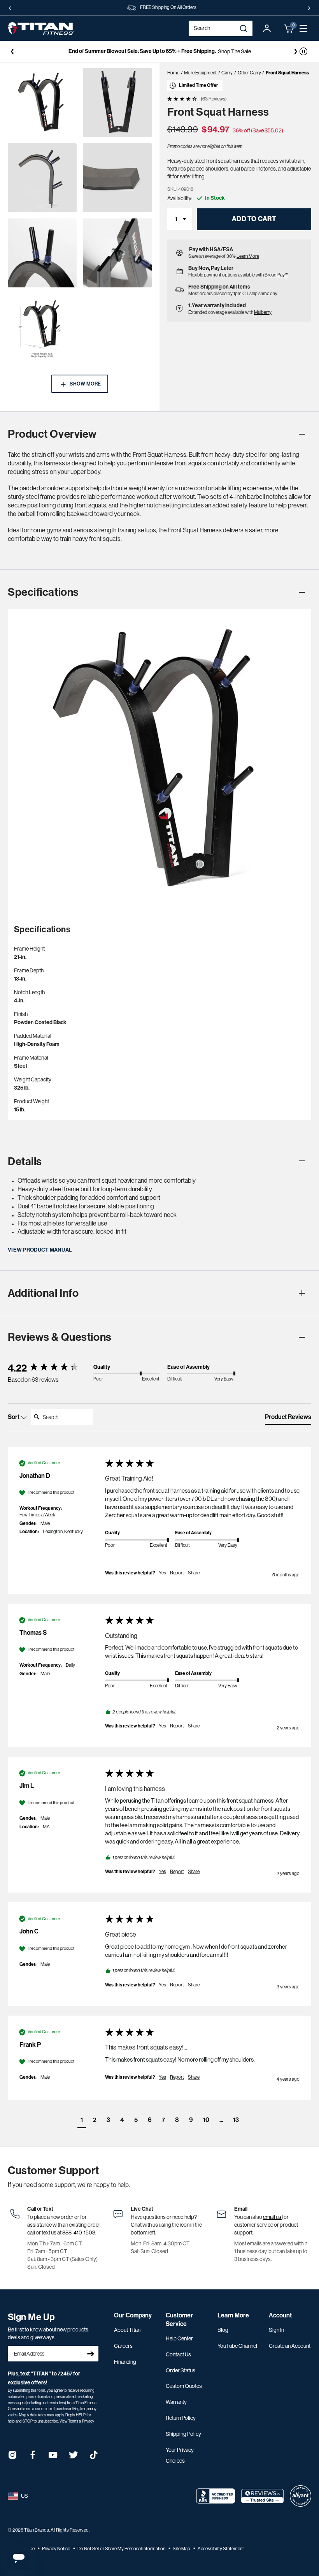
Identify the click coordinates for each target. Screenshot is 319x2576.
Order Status (181, 2370)
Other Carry (249, 73)
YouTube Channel (237, 2346)
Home (173, 73)
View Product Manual (40, 1250)
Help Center (179, 2338)
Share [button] (194, 1573)
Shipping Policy (183, 2434)
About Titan (127, 2330)
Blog (223, 2330)
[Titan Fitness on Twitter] (74, 2457)
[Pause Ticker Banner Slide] (303, 51)
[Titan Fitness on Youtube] (53, 2457)
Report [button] (177, 1573)
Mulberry (263, 312)
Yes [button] (162, 1573)
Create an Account (290, 2346)
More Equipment (200, 73)
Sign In (276, 2330)
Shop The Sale (234, 51)
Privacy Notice (56, 2549)
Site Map (182, 2549)
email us (273, 2217)
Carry (227, 73)
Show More (85, 384)
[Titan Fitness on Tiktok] (94, 2457)
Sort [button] (14, 1417)
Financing (125, 2362)
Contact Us (178, 2354)
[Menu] (303, 28)
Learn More (248, 256)
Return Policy (181, 2418)
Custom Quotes (184, 2386)
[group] (49, 1368)
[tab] (288, 1419)
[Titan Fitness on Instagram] (12, 2457)
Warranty (176, 2402)
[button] (289, 28)
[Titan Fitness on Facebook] (33, 2457)
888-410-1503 (79, 2233)
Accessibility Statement (221, 2549)
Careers (123, 2346)
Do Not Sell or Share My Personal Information (122, 2549)
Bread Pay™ (276, 275)
